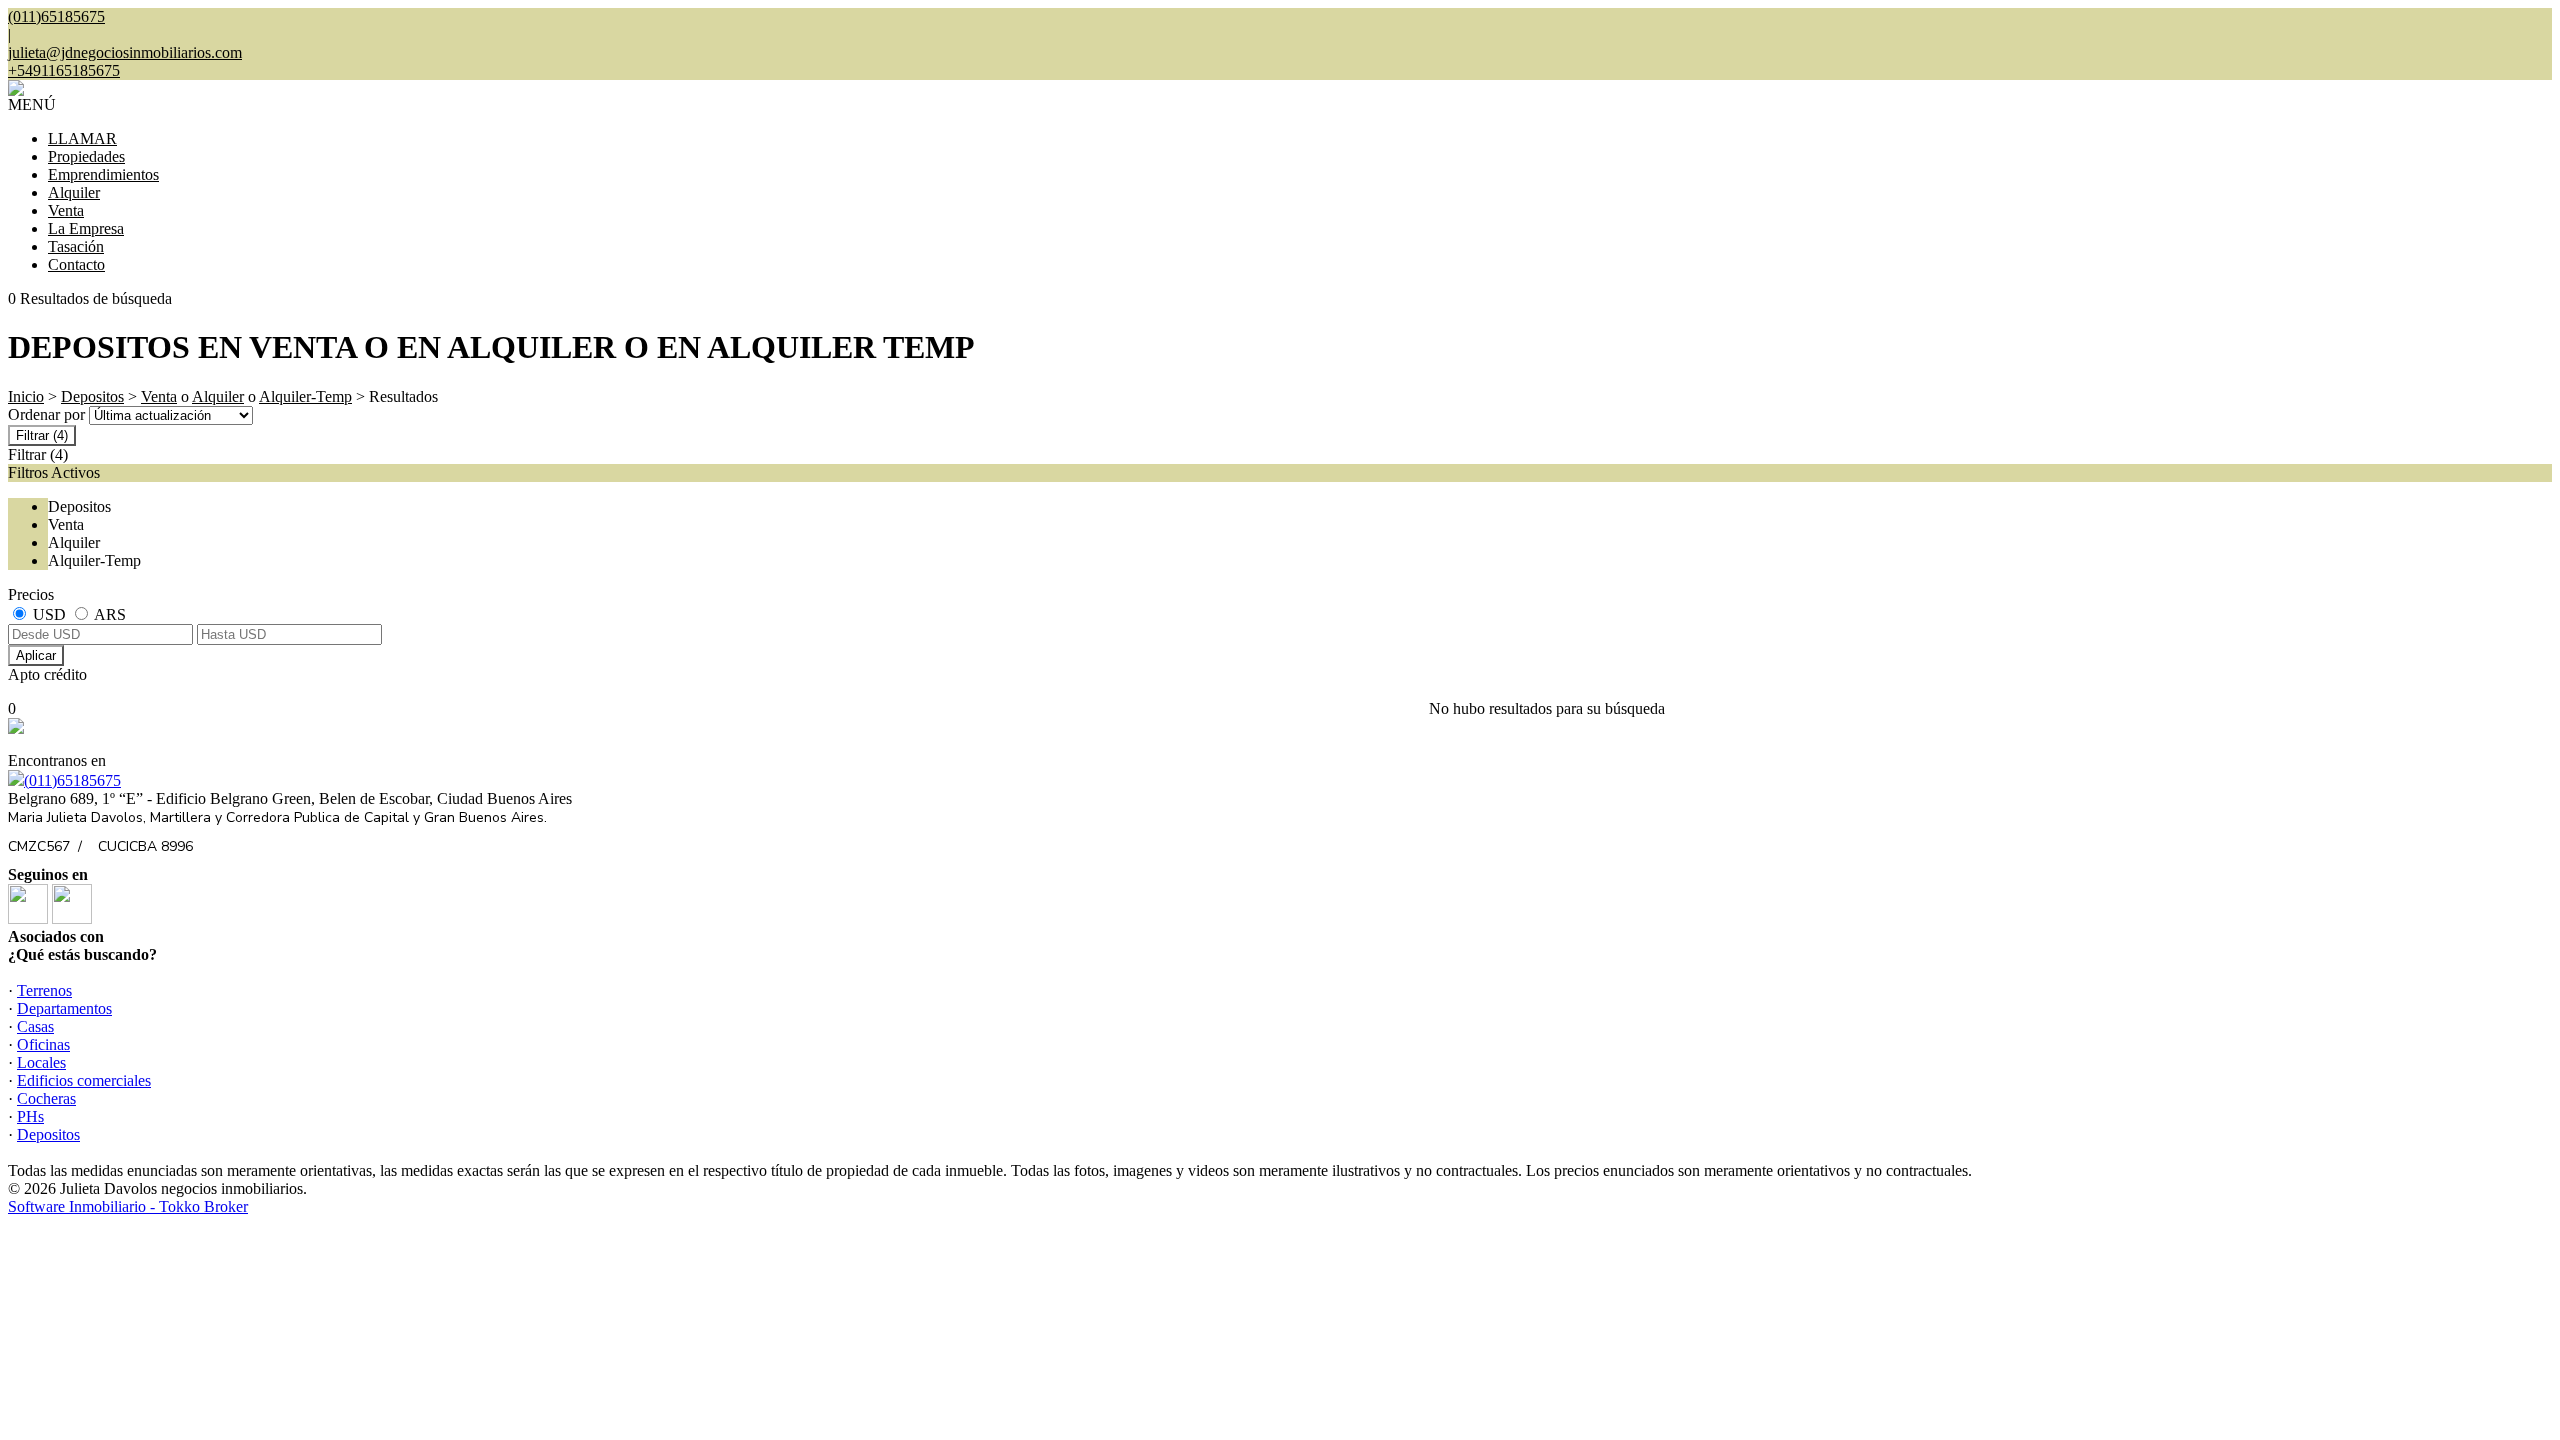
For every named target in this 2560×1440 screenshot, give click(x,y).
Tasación (76, 246)
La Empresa (86, 228)
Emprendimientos (103, 174)
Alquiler (74, 192)
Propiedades (86, 156)
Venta (66, 210)
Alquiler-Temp (305, 396)
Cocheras (46, 1098)
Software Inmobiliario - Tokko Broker (128, 1206)
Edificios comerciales (84, 1080)
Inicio (26, 396)
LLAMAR (82, 138)
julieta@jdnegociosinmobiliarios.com (125, 52)
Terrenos (44, 990)
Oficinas (43, 1044)
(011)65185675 (72, 780)
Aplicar (36, 655)
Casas (35, 1026)
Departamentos (64, 1008)
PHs (30, 1116)
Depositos (92, 396)
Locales (41, 1062)
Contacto (76, 264)
